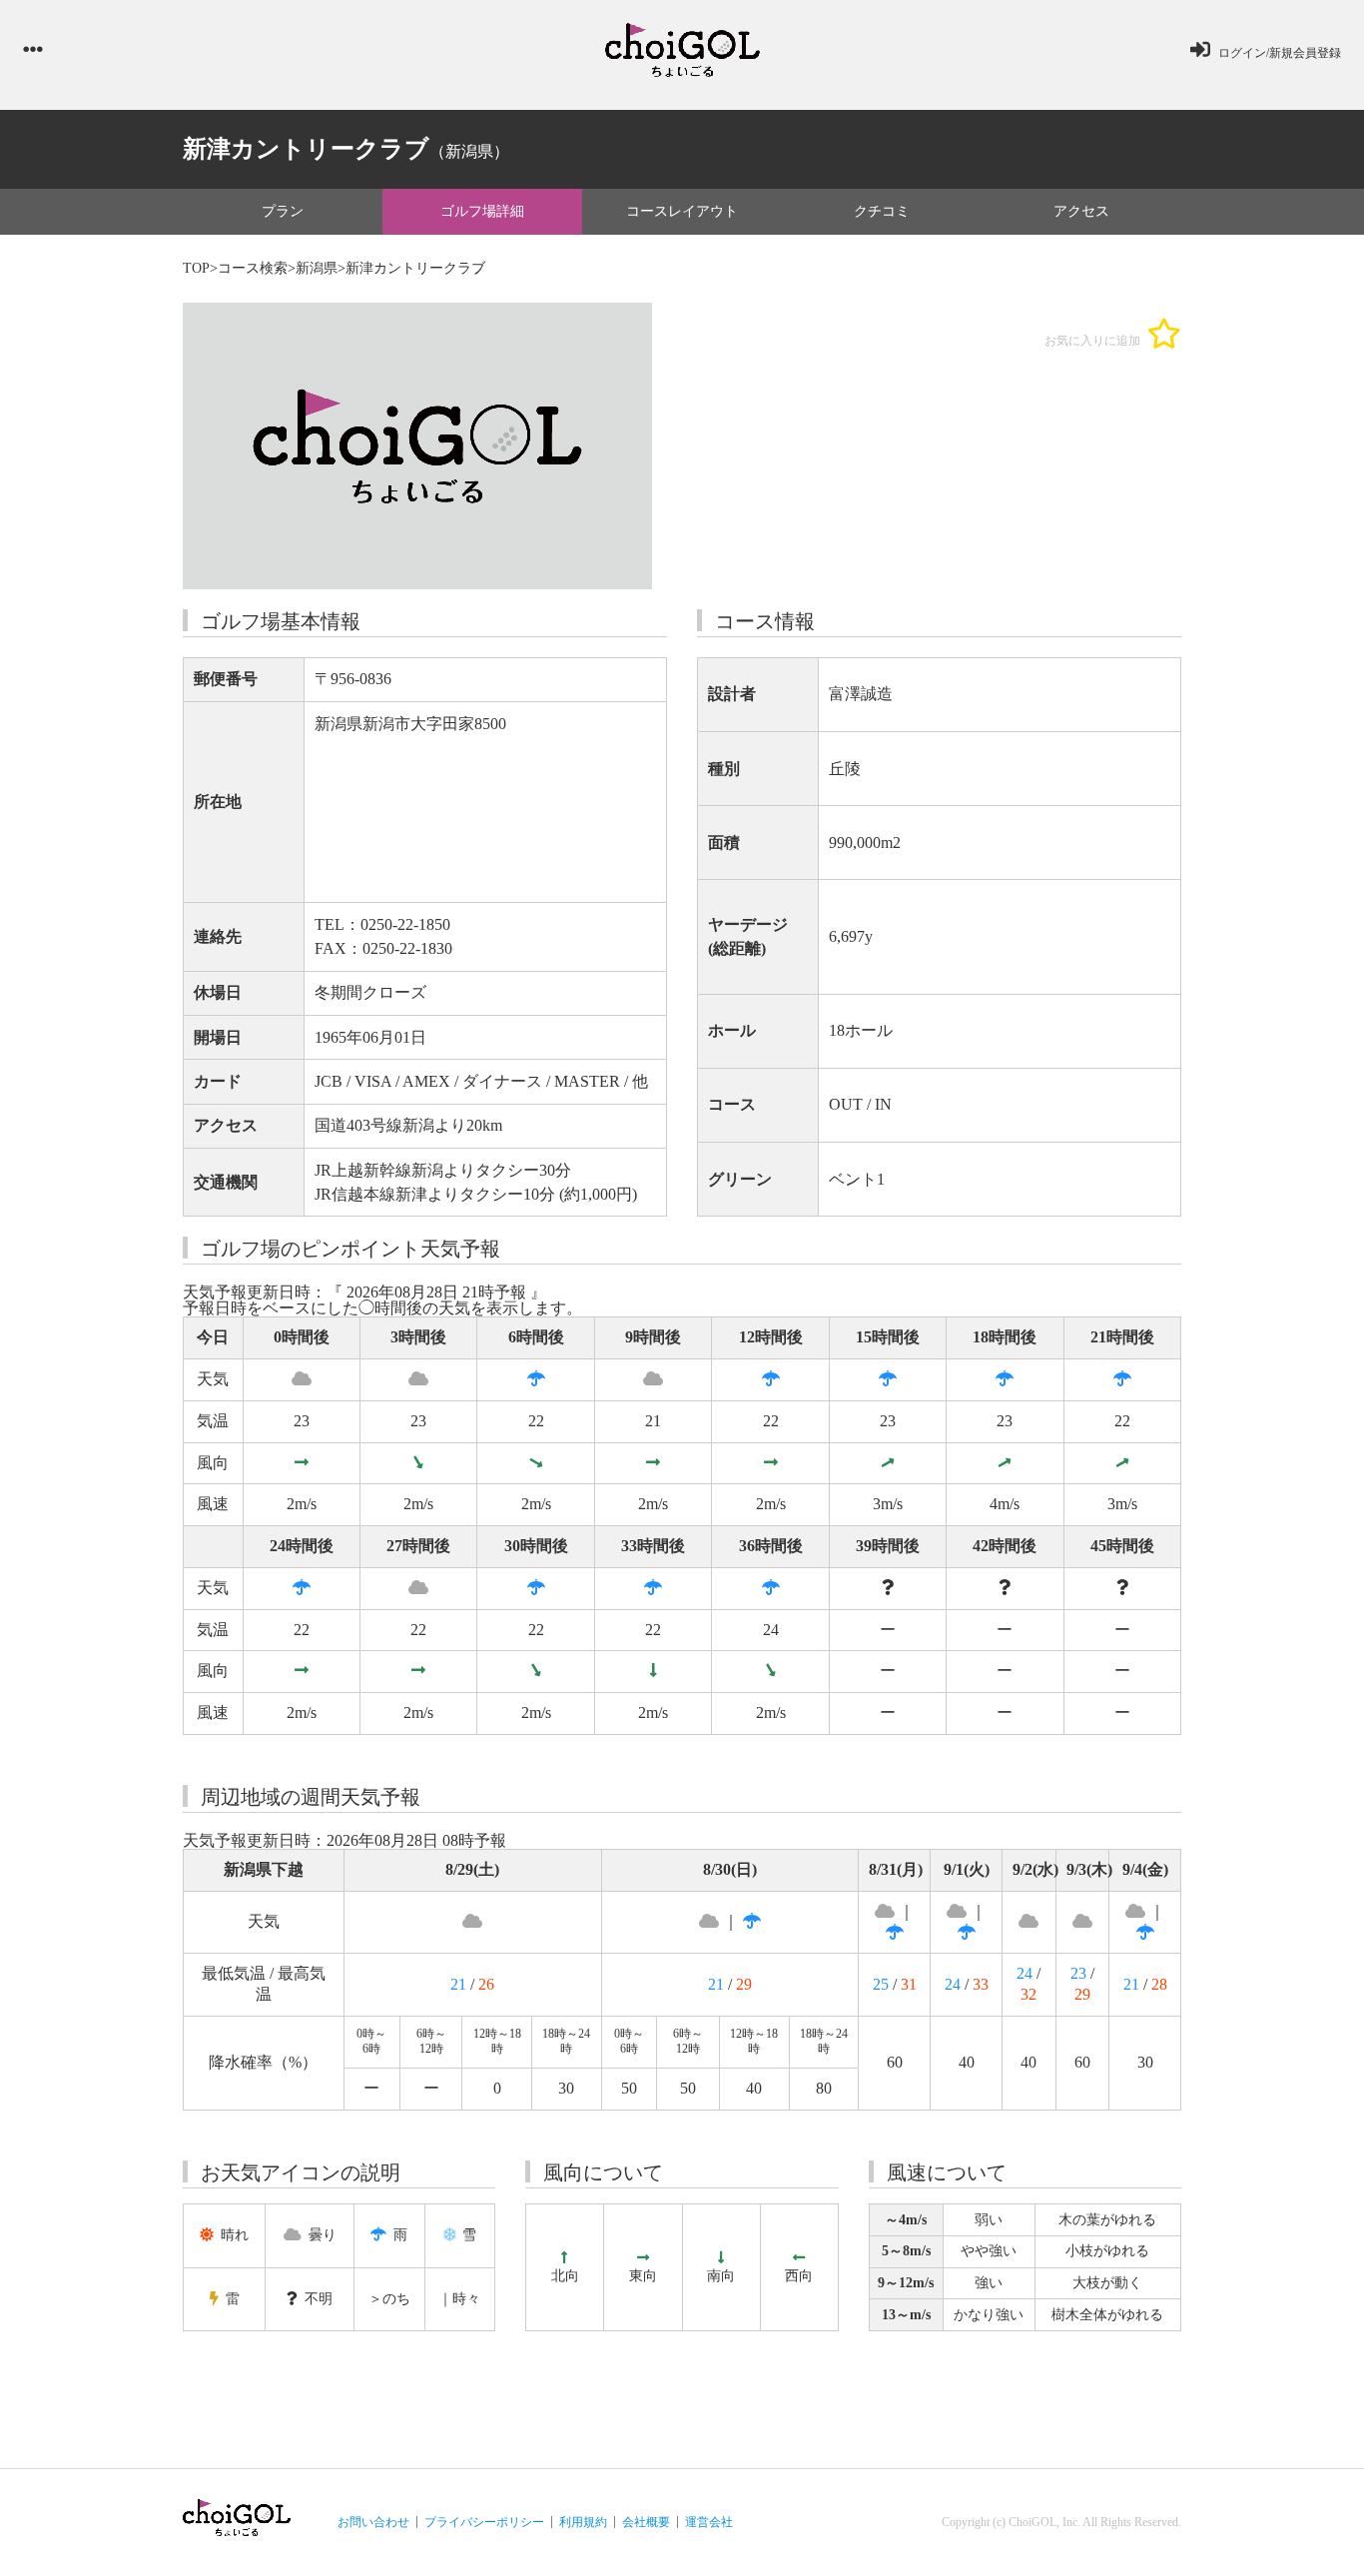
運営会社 (709, 2522)
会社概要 (646, 2522)
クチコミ (882, 211)
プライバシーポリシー (484, 2522)
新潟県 (317, 268)
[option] (417, 446)
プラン (283, 211)
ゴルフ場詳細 (482, 211)
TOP (196, 268)
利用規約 (583, 2522)
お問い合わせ (373, 2522)
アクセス (1081, 211)
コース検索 (253, 268)
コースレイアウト (682, 211)
